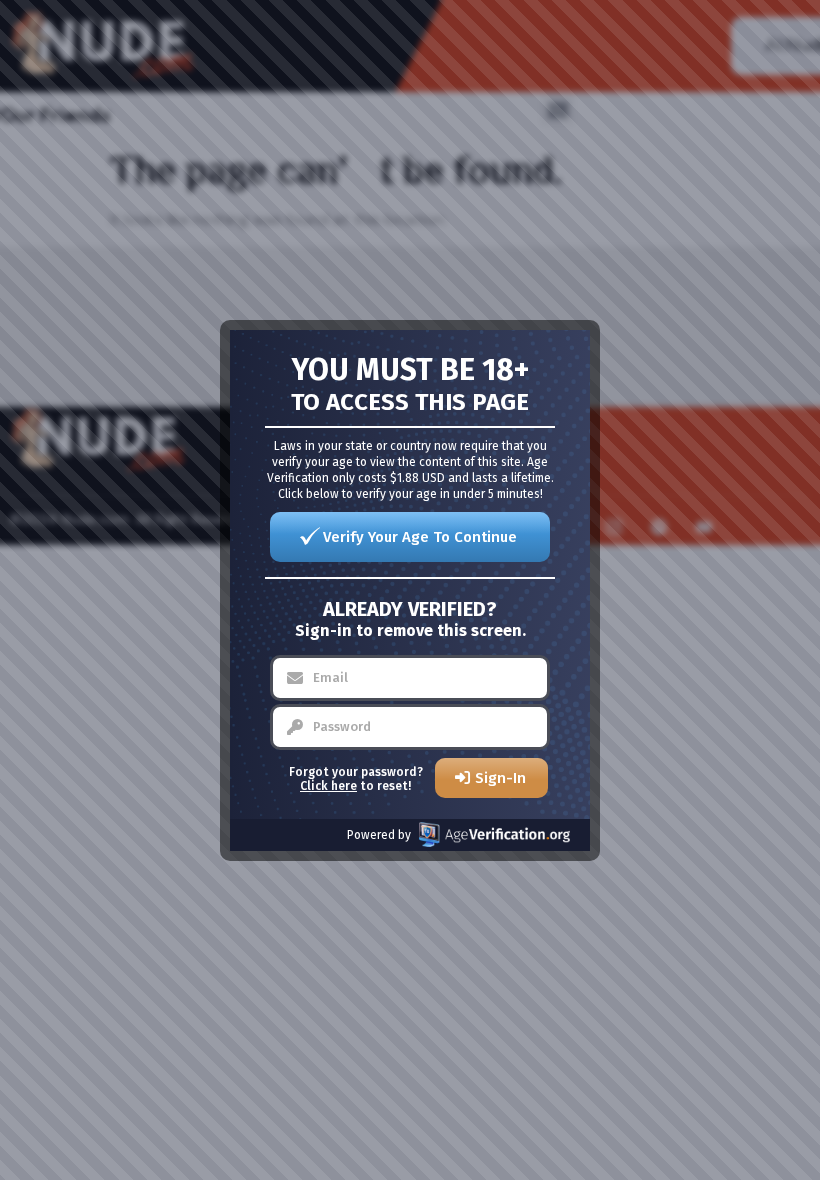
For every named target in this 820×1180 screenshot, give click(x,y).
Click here (328, 786)
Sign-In (500, 778)
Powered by (379, 835)
